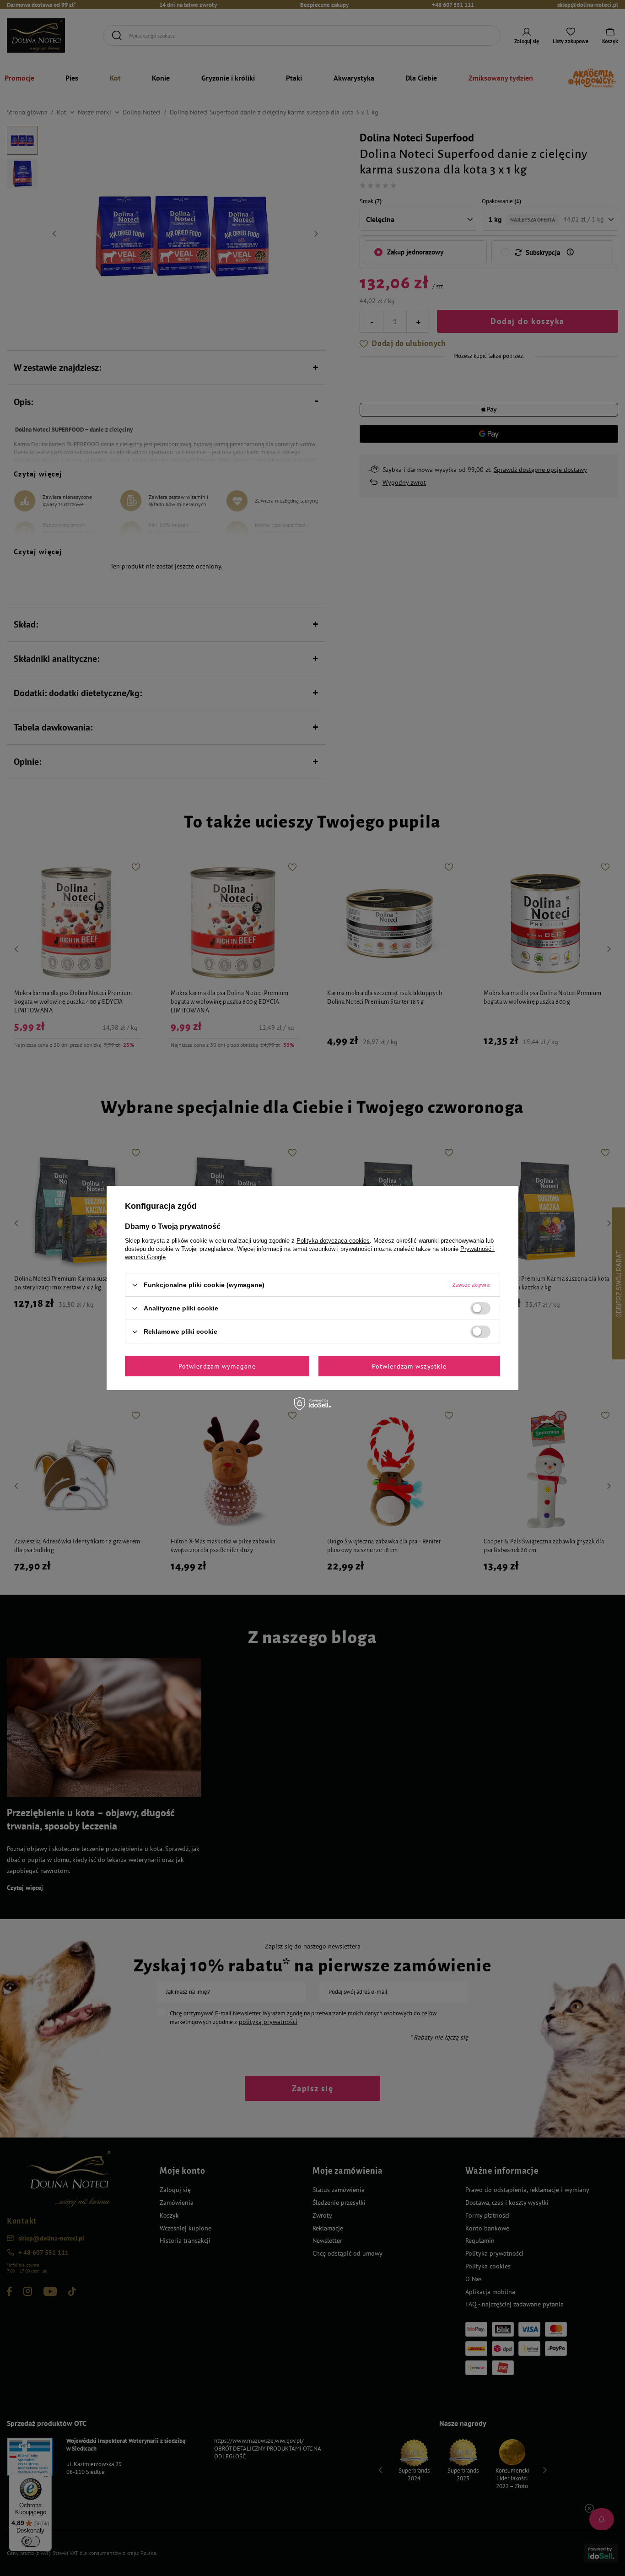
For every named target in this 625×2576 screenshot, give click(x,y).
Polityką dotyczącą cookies (333, 1241)
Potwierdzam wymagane (217, 1366)
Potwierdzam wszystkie (409, 1366)
